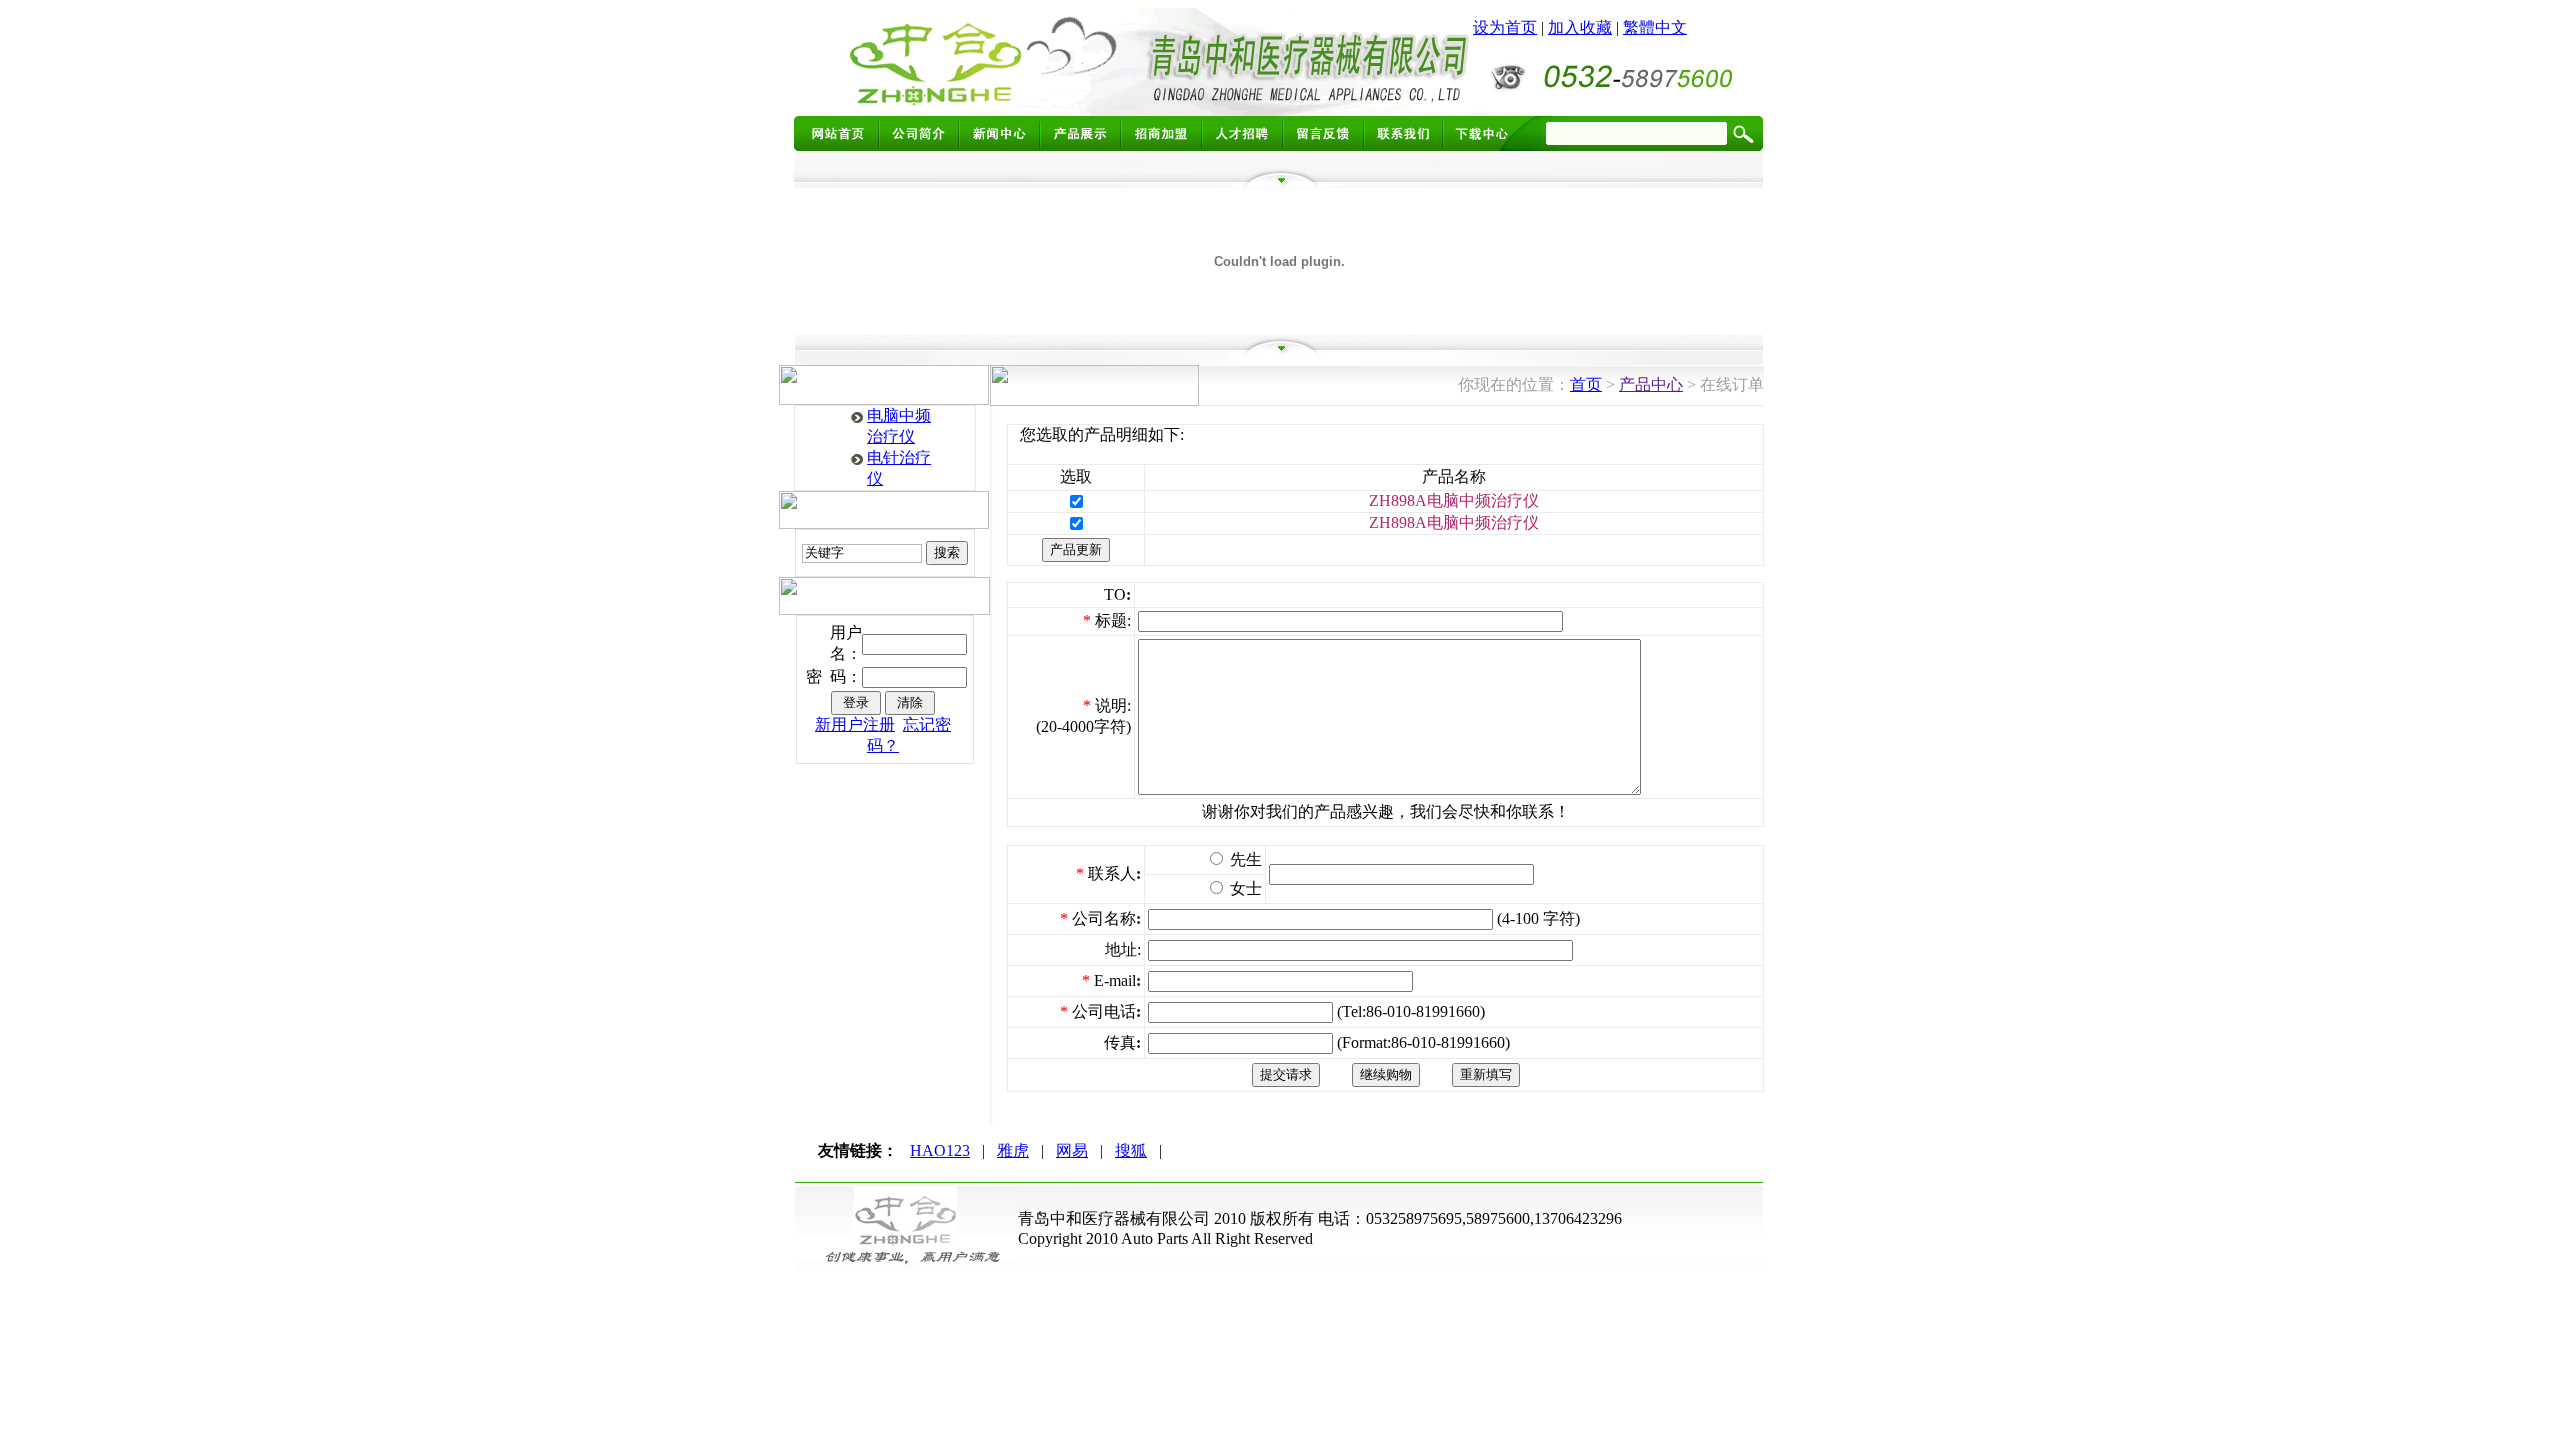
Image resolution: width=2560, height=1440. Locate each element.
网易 (1072, 1150)
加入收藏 (1580, 27)
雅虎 (1013, 1150)
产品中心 (1651, 384)
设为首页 (1505, 27)
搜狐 (1131, 1150)
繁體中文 (1655, 27)
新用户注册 (855, 724)
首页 (1586, 384)
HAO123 (940, 1150)
